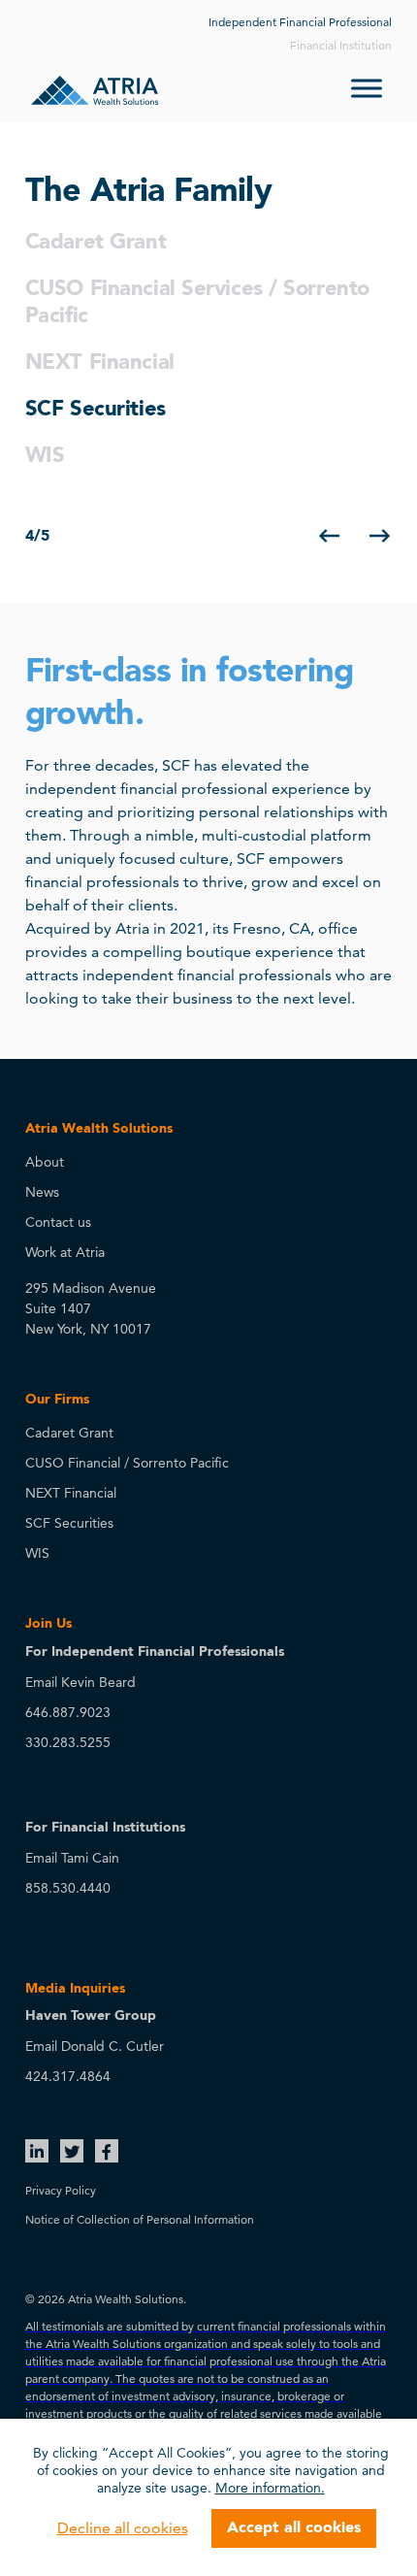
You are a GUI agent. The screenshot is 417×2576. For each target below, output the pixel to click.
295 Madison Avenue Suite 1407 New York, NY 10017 (91, 1308)
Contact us (58, 1222)
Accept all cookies (294, 2528)
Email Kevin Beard (80, 1682)
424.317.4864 (68, 2076)
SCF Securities (96, 410)
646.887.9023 (68, 1712)
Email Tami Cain (72, 1858)
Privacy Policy (61, 2190)
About (45, 1162)
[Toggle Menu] (367, 88)
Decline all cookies (123, 2528)
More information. (270, 2488)
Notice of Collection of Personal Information (140, 2219)
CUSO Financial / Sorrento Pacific (127, 1463)
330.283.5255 (68, 1742)
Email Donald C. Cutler (95, 2046)
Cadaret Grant (96, 243)
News (42, 1192)
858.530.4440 (68, 1888)
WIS (45, 456)
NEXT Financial (100, 363)
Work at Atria (65, 1252)
